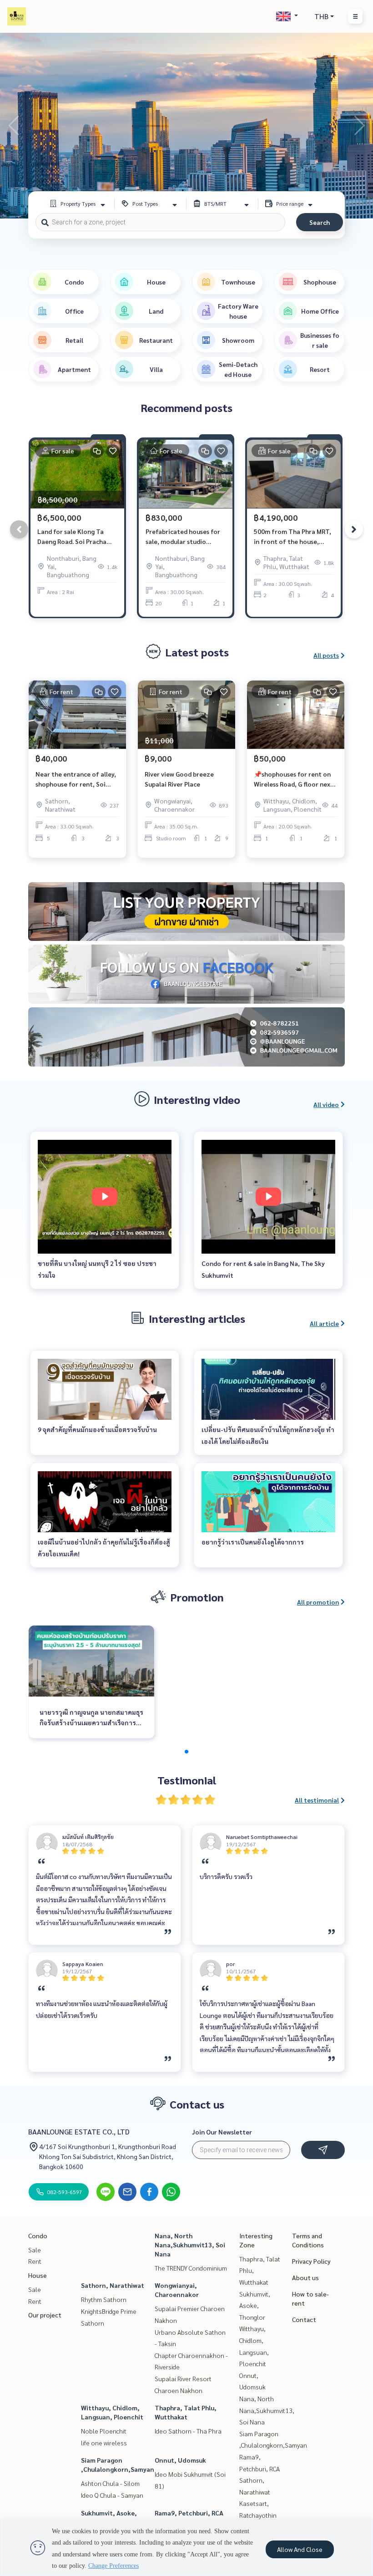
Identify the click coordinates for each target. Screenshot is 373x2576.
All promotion (318, 1602)
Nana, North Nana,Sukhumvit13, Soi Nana (190, 2245)
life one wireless (104, 2443)
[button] (359, 126)
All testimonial (317, 1800)
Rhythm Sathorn (104, 2299)
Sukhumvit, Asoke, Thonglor (255, 2305)
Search (320, 222)
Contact (304, 2319)
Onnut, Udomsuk (180, 2460)
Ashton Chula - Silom (110, 2483)
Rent (35, 2261)
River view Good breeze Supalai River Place (179, 779)
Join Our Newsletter (222, 2132)
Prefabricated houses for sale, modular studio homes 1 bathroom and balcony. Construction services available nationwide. (183, 537)
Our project (45, 2315)
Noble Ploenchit (104, 2431)
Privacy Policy (311, 2261)
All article (324, 1323)
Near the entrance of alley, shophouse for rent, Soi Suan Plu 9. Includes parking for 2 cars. (76, 780)
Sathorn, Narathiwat (113, 2285)
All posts (326, 655)
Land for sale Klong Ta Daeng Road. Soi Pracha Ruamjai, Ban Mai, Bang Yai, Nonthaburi (77, 537)
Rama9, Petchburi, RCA (189, 2513)
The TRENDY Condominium (191, 2268)
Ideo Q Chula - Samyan (112, 2495)
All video (326, 1104)
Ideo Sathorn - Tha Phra (188, 2431)
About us (305, 2277)
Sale (35, 2250)
